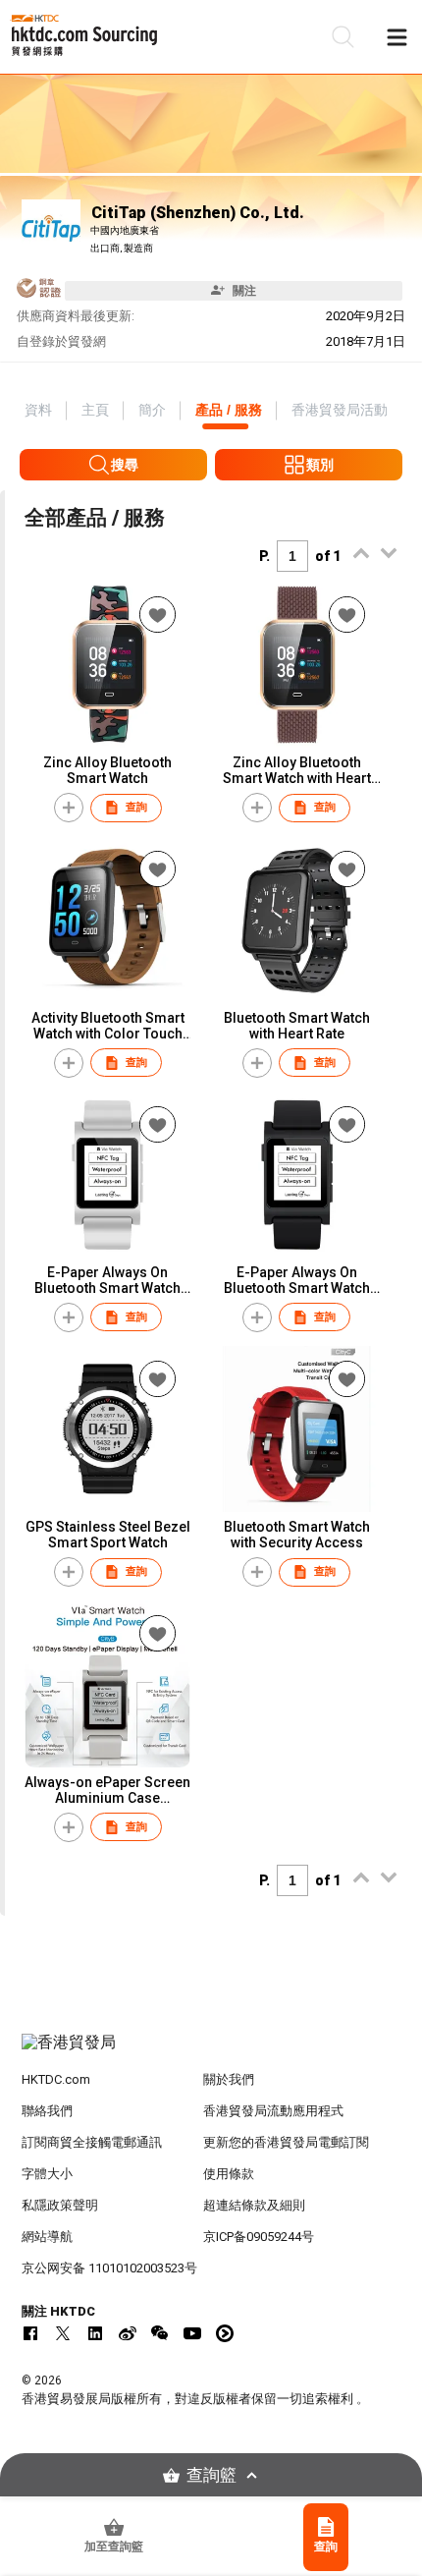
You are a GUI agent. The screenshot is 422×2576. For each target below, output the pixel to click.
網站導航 (47, 2237)
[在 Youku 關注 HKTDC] (225, 2333)
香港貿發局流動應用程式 (273, 2111)
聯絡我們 (47, 2111)
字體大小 (47, 2174)
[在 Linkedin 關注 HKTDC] (95, 2333)
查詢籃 (211, 2475)
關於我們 (229, 2079)
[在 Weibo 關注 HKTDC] (128, 2333)
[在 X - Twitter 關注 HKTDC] (63, 2333)
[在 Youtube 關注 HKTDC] (192, 2333)
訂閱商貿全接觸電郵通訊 (92, 2142)
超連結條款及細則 (254, 2205)
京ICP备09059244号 (259, 2237)
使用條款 (229, 2174)
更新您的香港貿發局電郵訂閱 (286, 2142)
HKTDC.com (56, 2079)
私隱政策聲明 (60, 2205)
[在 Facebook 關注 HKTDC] (30, 2333)
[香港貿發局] (211, 2052)
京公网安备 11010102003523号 (109, 2268)
